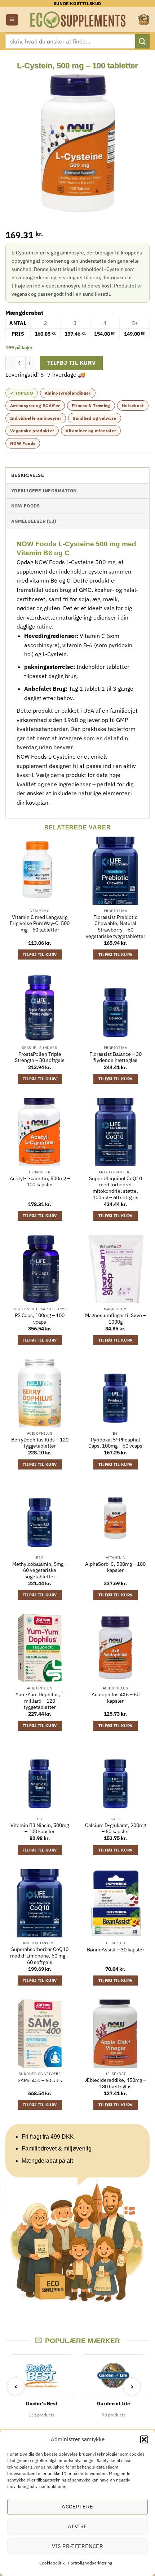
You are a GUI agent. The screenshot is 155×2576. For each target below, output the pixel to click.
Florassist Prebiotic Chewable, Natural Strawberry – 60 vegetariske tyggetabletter (116, 927)
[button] (144, 2439)
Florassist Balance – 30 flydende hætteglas (116, 1057)
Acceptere (77, 2506)
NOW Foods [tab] (25, 506)
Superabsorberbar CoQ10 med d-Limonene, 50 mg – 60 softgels (40, 1956)
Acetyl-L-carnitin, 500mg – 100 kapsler (40, 1182)
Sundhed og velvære (94, 418)
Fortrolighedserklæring (90, 2563)
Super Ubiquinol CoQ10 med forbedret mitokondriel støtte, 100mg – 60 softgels (116, 1188)
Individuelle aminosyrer (36, 418)
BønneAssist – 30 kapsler (116, 1950)
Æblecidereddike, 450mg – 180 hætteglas (116, 2083)
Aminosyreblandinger (68, 393)
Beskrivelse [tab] (28, 475)
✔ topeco (22, 393)
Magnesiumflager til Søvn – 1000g (116, 1319)
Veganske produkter (32, 431)
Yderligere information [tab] (44, 491)
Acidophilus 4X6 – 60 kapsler (116, 1698)
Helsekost (133, 406)
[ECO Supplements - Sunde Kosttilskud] (78, 20)
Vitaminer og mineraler (91, 431)
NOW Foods (23, 443)
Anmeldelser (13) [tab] (34, 521)
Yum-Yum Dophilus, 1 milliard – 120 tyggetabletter (40, 1701)
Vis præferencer (78, 2546)
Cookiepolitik (52, 2563)
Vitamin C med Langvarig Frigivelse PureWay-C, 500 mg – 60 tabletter (40, 924)
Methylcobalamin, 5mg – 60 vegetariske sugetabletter (40, 1570)
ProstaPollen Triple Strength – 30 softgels (40, 1057)
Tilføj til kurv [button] (40, 954)
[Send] (142, 41)
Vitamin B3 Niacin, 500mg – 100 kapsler (40, 1829)
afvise (77, 2526)
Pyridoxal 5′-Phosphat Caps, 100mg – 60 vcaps (115, 1443)
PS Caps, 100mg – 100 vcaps (40, 1319)
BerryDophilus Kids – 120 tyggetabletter (40, 1443)
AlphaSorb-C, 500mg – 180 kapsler (115, 1567)
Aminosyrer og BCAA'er (35, 406)
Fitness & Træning (91, 406)
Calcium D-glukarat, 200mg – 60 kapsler (116, 1829)
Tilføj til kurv (72, 363)
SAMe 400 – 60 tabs (40, 2081)
